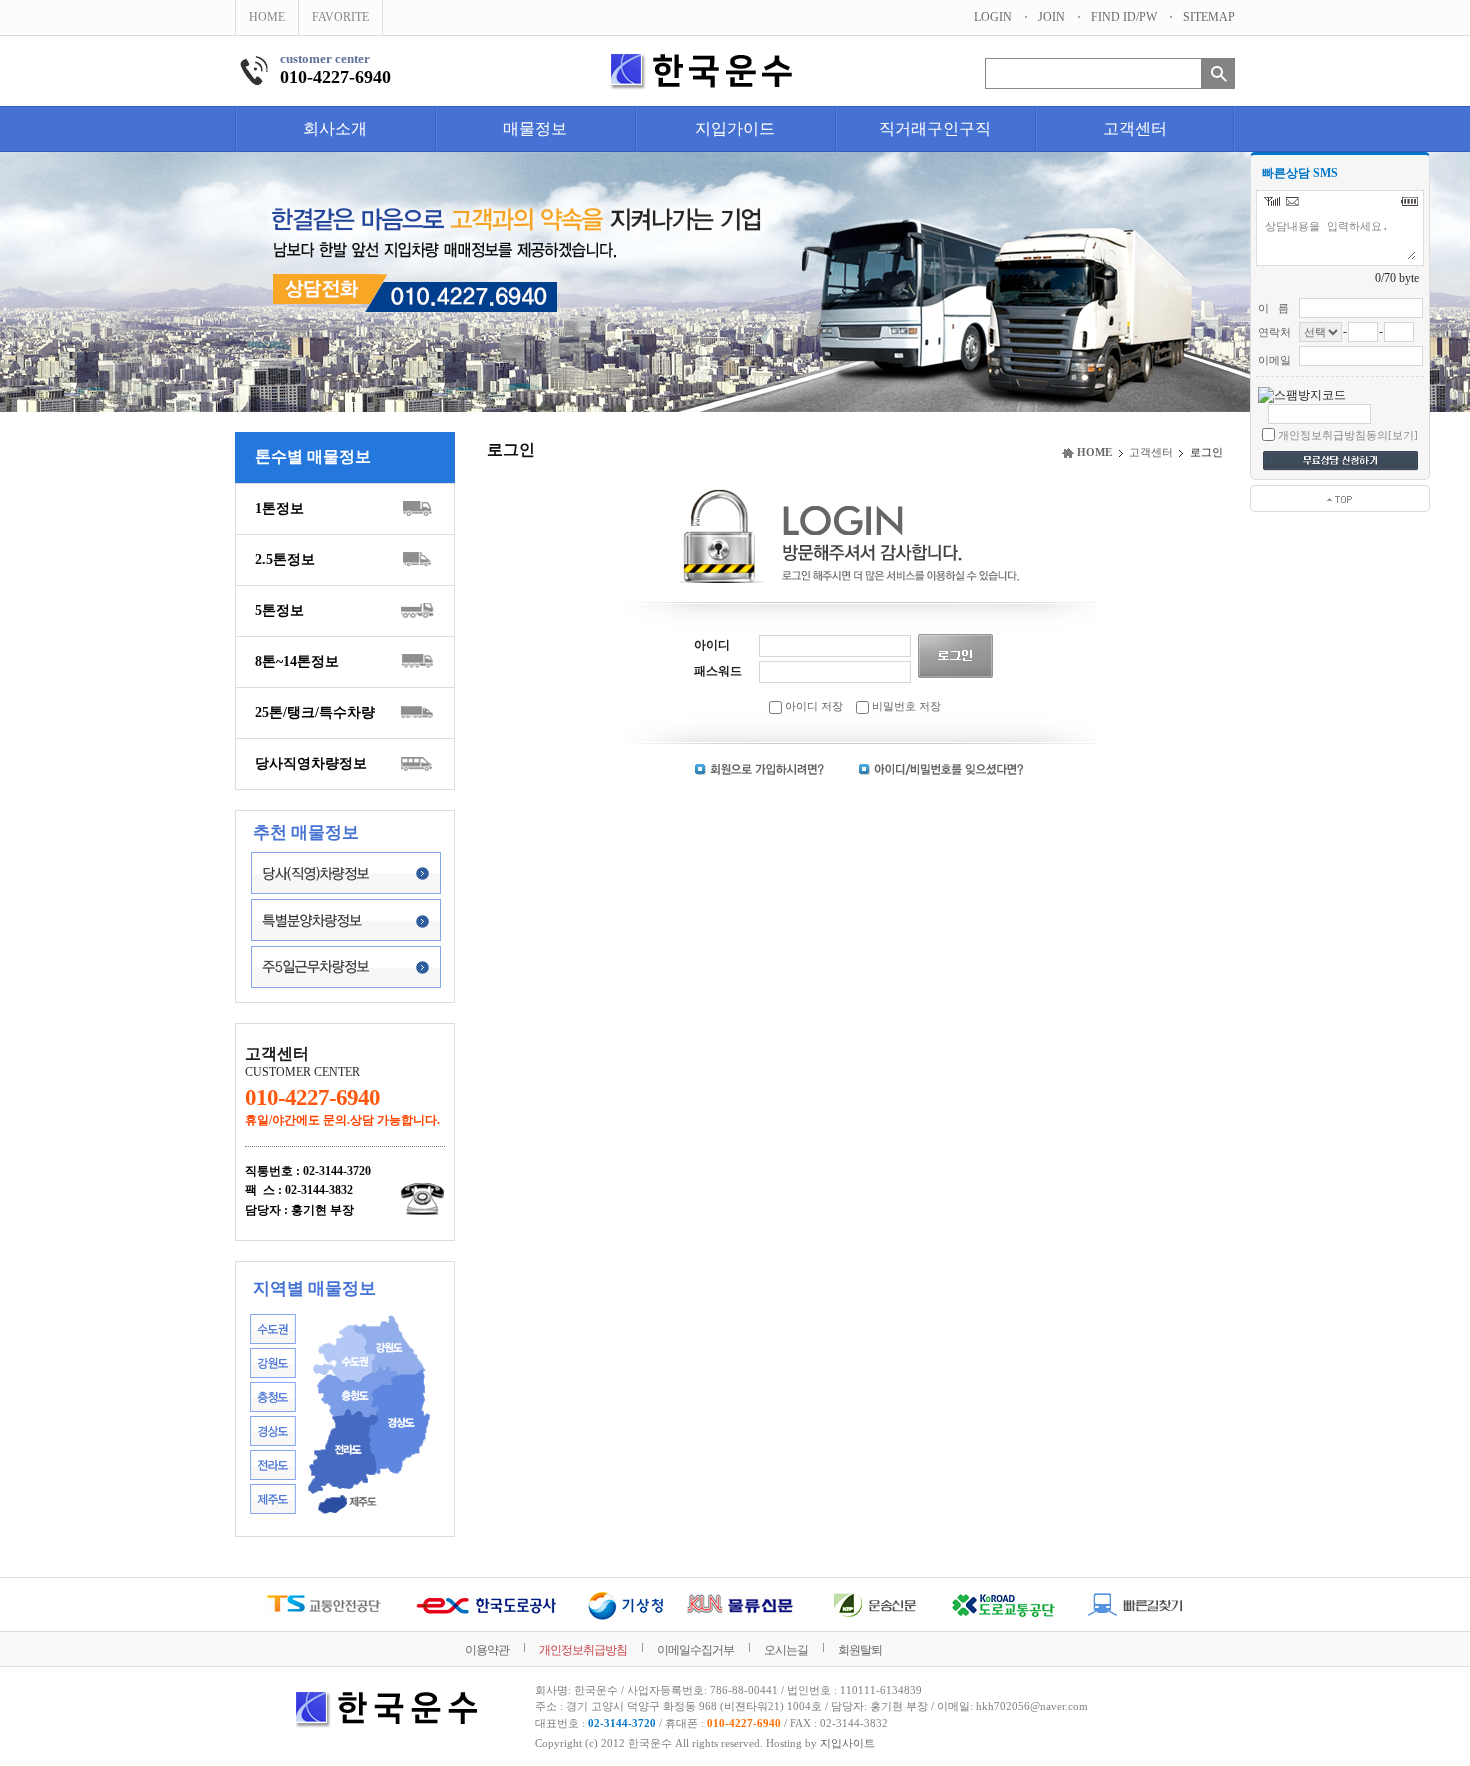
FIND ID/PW (1124, 17)
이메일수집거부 (695, 1650)
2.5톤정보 (285, 559)
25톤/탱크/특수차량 (315, 712)
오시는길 (786, 1650)
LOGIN (993, 17)
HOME (267, 17)
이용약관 (487, 1650)
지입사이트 (847, 1743)
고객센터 (1135, 128)
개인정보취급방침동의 (1333, 435)
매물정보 (535, 128)
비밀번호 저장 (905, 706)
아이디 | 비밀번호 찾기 (941, 769)
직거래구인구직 (935, 128)
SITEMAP (1209, 17)
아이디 (712, 645)
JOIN (1051, 17)
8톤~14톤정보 (297, 661)
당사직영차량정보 (311, 763)
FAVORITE (340, 17)
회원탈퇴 (860, 1650)
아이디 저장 (812, 706)
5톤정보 (279, 610)
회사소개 (335, 128)
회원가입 (760, 769)
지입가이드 (735, 128)
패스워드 (718, 671)
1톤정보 (279, 508)
